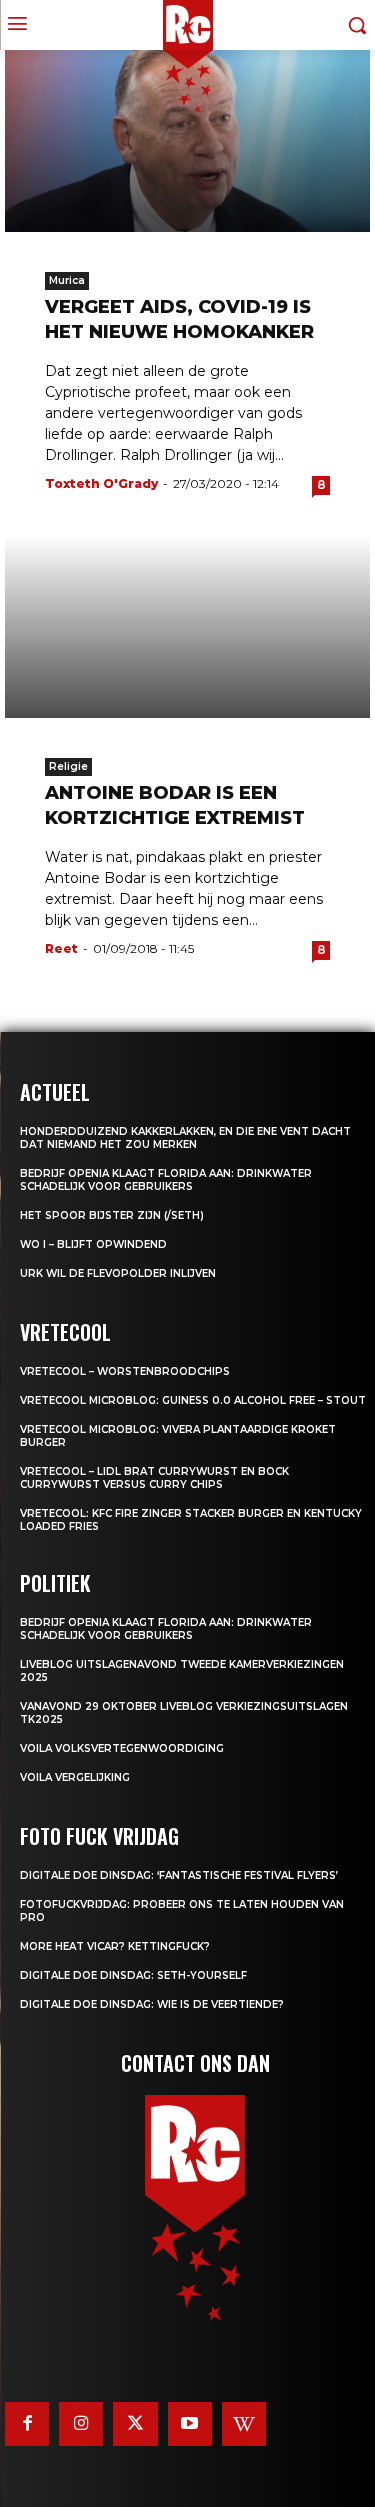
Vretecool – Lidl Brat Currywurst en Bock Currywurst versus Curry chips (154, 1478)
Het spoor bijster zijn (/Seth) (112, 1215)
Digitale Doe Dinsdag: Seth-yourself (133, 1975)
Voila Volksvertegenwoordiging (122, 1748)
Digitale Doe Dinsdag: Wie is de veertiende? (152, 2004)
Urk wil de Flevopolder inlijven (118, 1273)
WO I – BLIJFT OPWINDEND (93, 1244)
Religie (68, 766)
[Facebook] (27, 2424)
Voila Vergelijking (75, 1777)
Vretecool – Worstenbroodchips (125, 1371)
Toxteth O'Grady (101, 483)
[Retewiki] (244, 2424)
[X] (135, 2424)
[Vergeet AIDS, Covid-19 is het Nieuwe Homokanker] (187, 141)
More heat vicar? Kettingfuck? (115, 1946)
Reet (61, 948)
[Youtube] (190, 2424)
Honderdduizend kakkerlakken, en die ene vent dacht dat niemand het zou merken (185, 1138)
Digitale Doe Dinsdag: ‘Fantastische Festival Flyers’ (179, 1875)
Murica (67, 280)
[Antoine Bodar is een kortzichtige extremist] (187, 626)
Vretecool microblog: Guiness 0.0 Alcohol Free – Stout (193, 1400)
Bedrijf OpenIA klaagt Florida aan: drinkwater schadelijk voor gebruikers (166, 1180)
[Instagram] (81, 2424)
